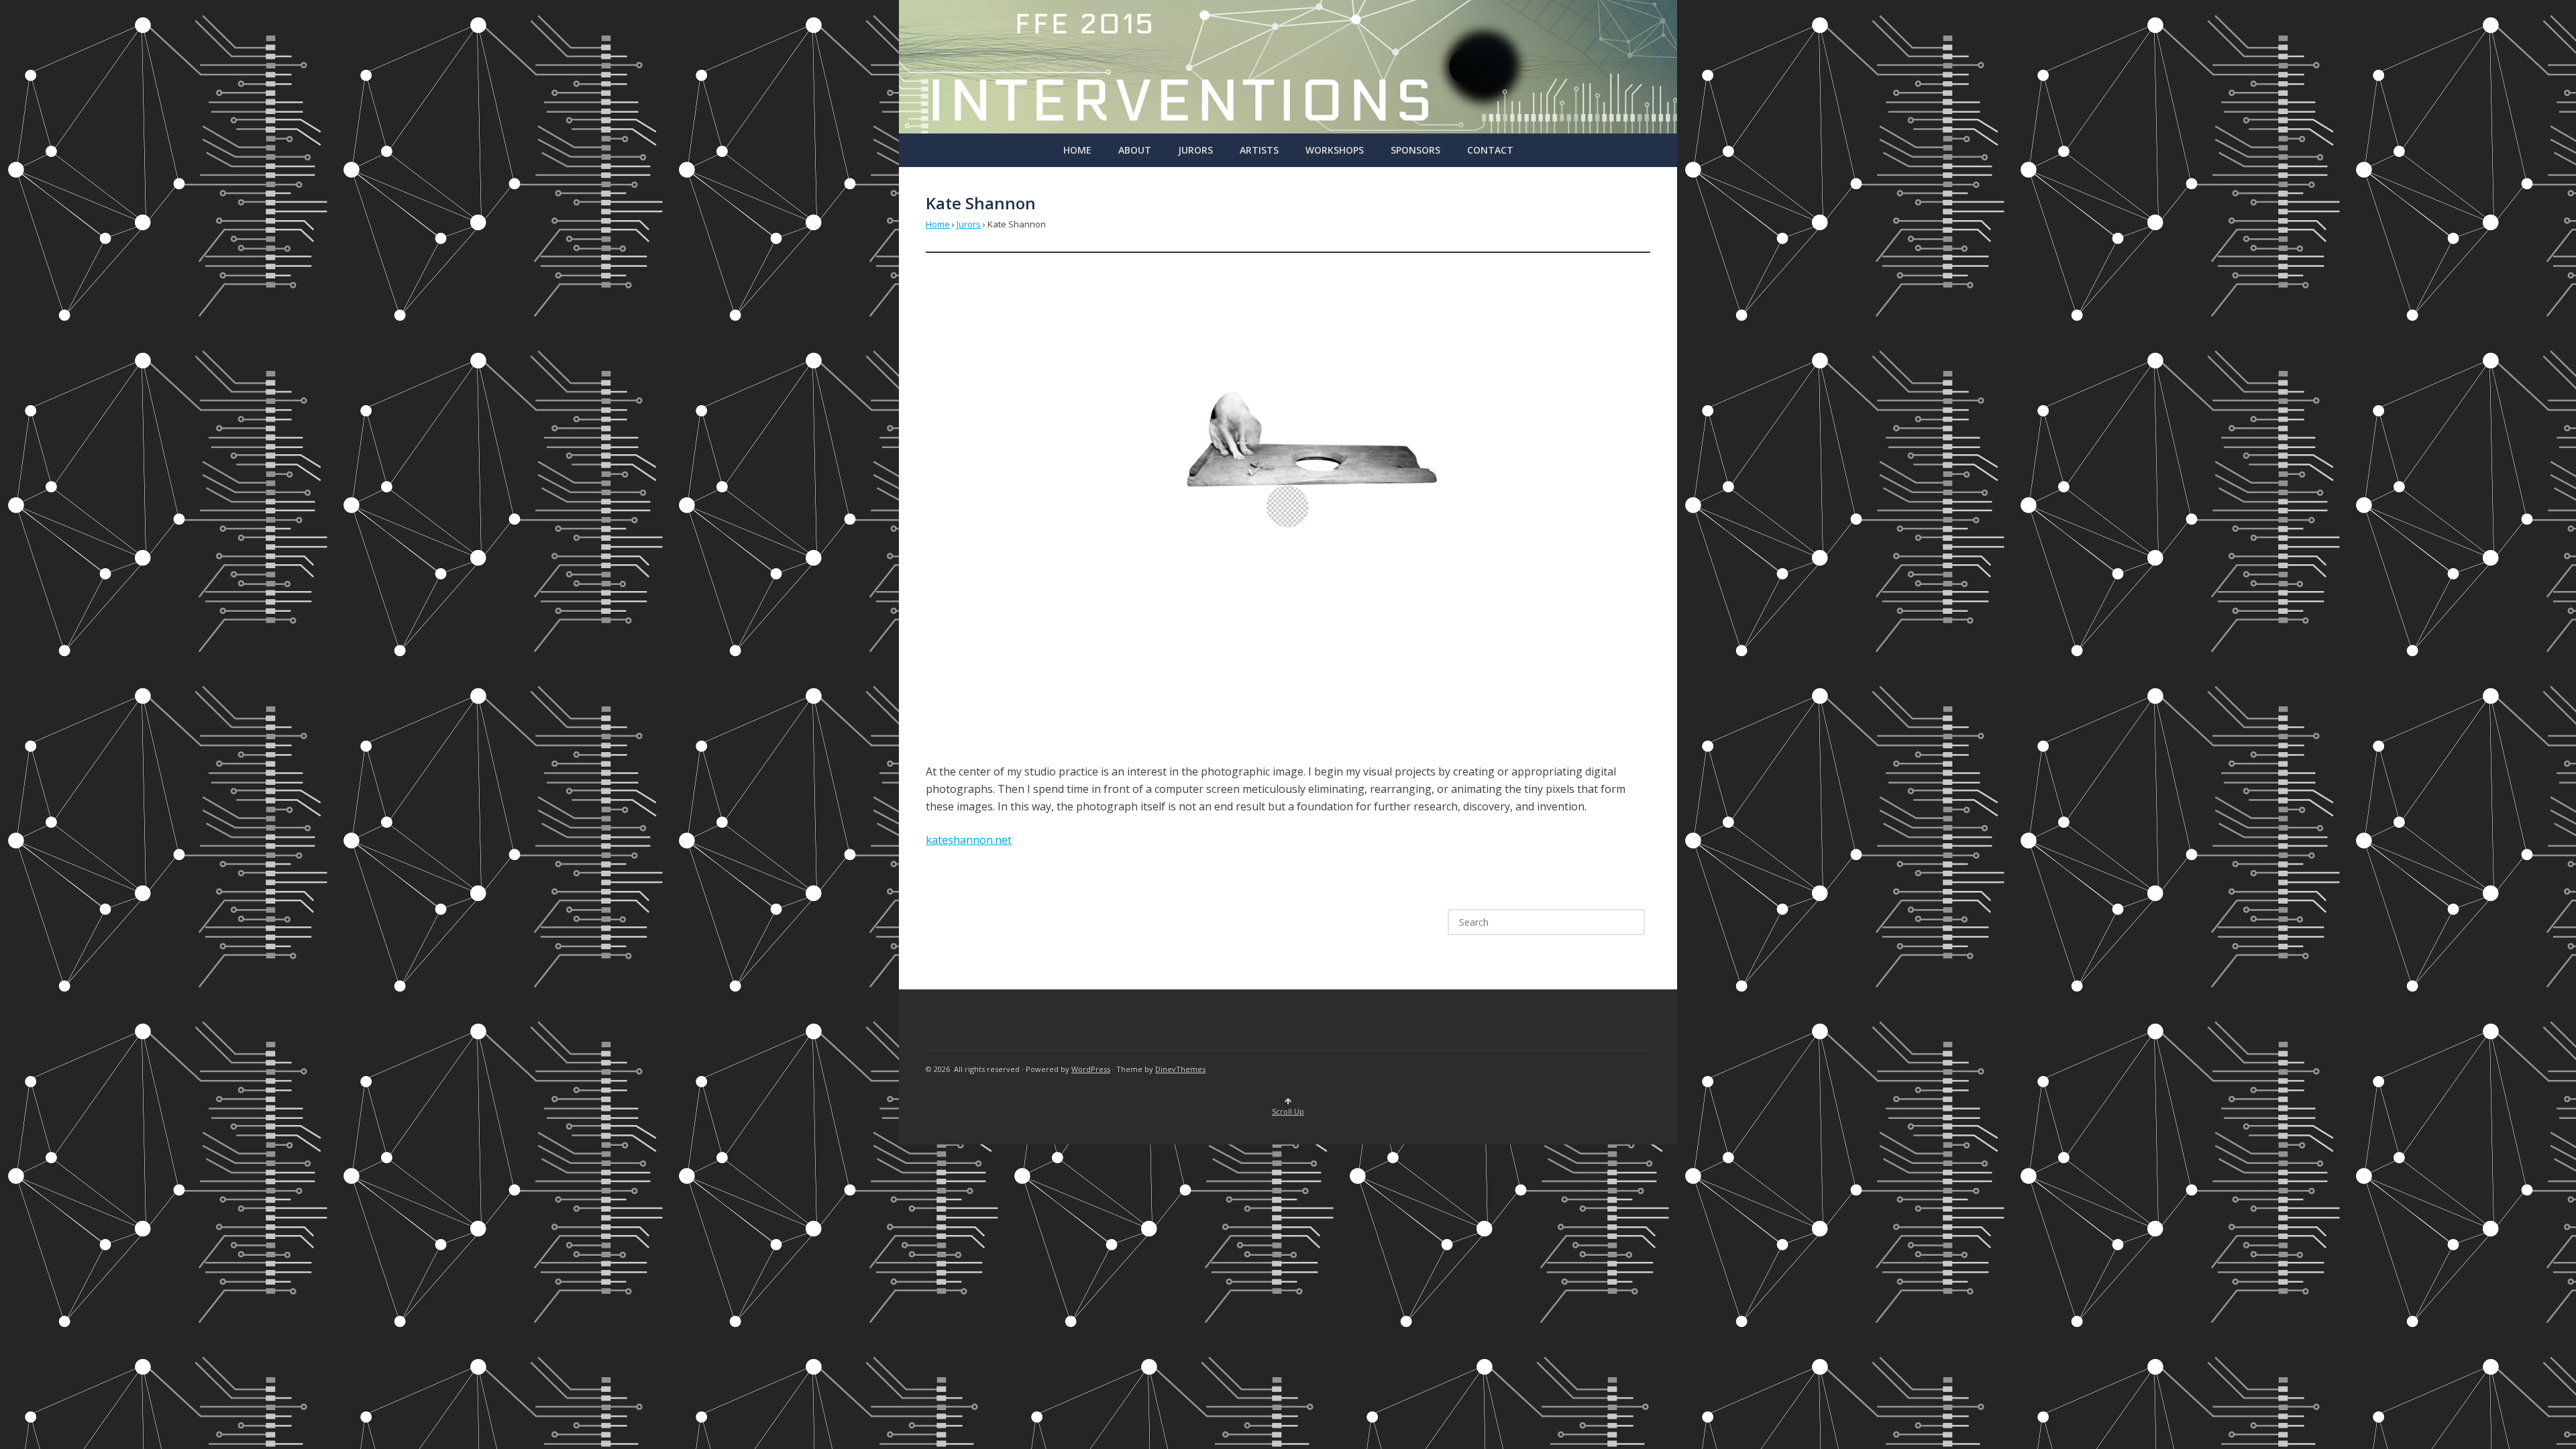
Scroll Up (1288, 1111)
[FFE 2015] (1288, 130)
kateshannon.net (969, 840)
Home (1077, 150)
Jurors (1195, 150)
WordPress (1091, 1069)
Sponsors (1415, 150)
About (1135, 150)
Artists (1259, 150)
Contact (1490, 150)
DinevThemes (1180, 1069)
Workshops (1335, 150)
